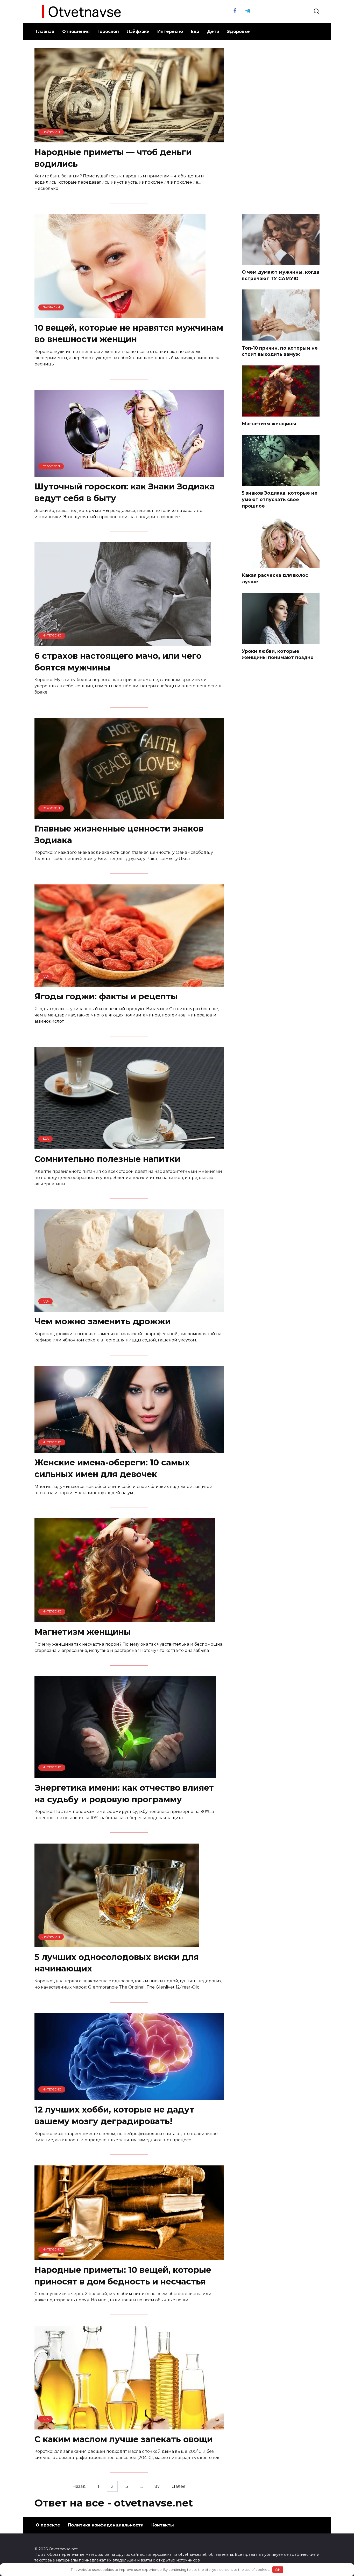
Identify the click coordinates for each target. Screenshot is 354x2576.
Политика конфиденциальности (106, 2525)
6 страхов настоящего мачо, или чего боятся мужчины (118, 662)
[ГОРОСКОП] (129, 473)
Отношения (76, 32)
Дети (213, 32)
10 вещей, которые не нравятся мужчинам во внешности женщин (129, 334)
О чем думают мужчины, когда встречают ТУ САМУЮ (281, 275)
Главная (45, 32)
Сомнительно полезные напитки (107, 1159)
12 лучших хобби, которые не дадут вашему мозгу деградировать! (114, 2115)
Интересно (170, 32)
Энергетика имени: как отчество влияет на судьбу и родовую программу (124, 1793)
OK (278, 2570)
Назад (79, 2486)
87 (157, 2486)
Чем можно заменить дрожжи (103, 1322)
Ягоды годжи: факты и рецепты (106, 996)
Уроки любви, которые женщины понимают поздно (278, 654)
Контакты (163, 2525)
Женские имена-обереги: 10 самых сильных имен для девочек (112, 1468)
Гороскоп (108, 32)
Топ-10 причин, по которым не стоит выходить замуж (280, 351)
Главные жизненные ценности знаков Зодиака (119, 834)
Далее (179, 2486)
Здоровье (238, 32)
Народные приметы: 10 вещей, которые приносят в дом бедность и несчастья (123, 2276)
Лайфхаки (138, 32)
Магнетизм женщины (83, 1632)
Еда (195, 32)
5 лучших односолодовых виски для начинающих (117, 1963)
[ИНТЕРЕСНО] (123, 643)
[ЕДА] (129, 983)
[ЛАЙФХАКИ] (129, 139)
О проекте (48, 2525)
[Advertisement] (281, 126)
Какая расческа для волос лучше (275, 578)
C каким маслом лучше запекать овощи (124, 2439)
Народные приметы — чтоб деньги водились (113, 158)
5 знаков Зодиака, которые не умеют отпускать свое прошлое (280, 499)
